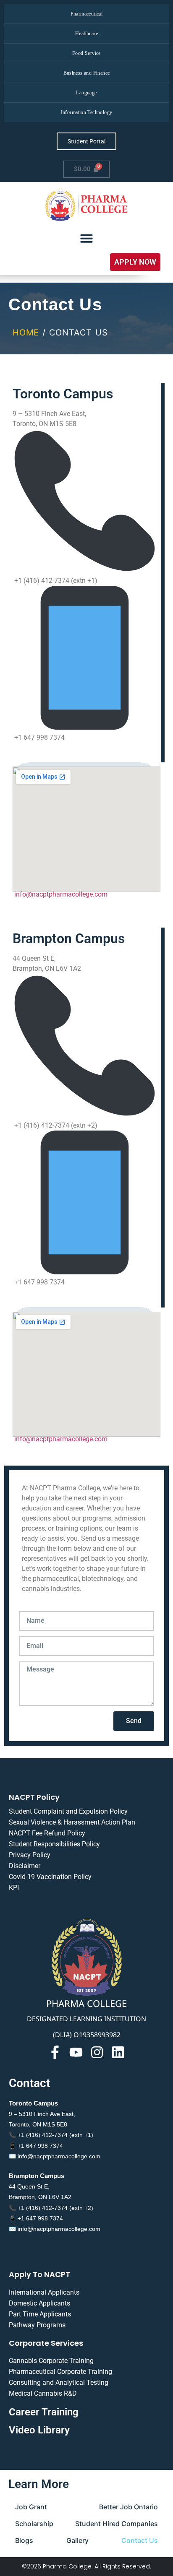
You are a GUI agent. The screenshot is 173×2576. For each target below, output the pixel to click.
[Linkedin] (118, 2052)
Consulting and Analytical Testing (59, 2382)
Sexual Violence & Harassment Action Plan (72, 1822)
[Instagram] (97, 2052)
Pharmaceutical (87, 14)
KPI (14, 1888)
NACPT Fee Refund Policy (47, 1833)
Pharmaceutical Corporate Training (60, 2372)
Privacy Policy (30, 1855)
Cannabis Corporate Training (51, 2361)
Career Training (44, 2412)
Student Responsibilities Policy (54, 1844)
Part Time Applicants (40, 2314)
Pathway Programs (37, 2325)
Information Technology (87, 112)
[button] (135, 262)
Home (26, 333)
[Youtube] (76, 2052)
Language (86, 93)
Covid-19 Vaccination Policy (50, 1877)
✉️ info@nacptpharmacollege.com (55, 2156)
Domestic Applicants (39, 2303)
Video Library (39, 2430)
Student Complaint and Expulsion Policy (68, 1811)
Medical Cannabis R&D (43, 2393)
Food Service (86, 53)
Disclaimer (25, 1866)
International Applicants (44, 2292)
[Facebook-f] (55, 2052)
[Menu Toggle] (86, 238)
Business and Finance (87, 73)
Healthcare (86, 34)
